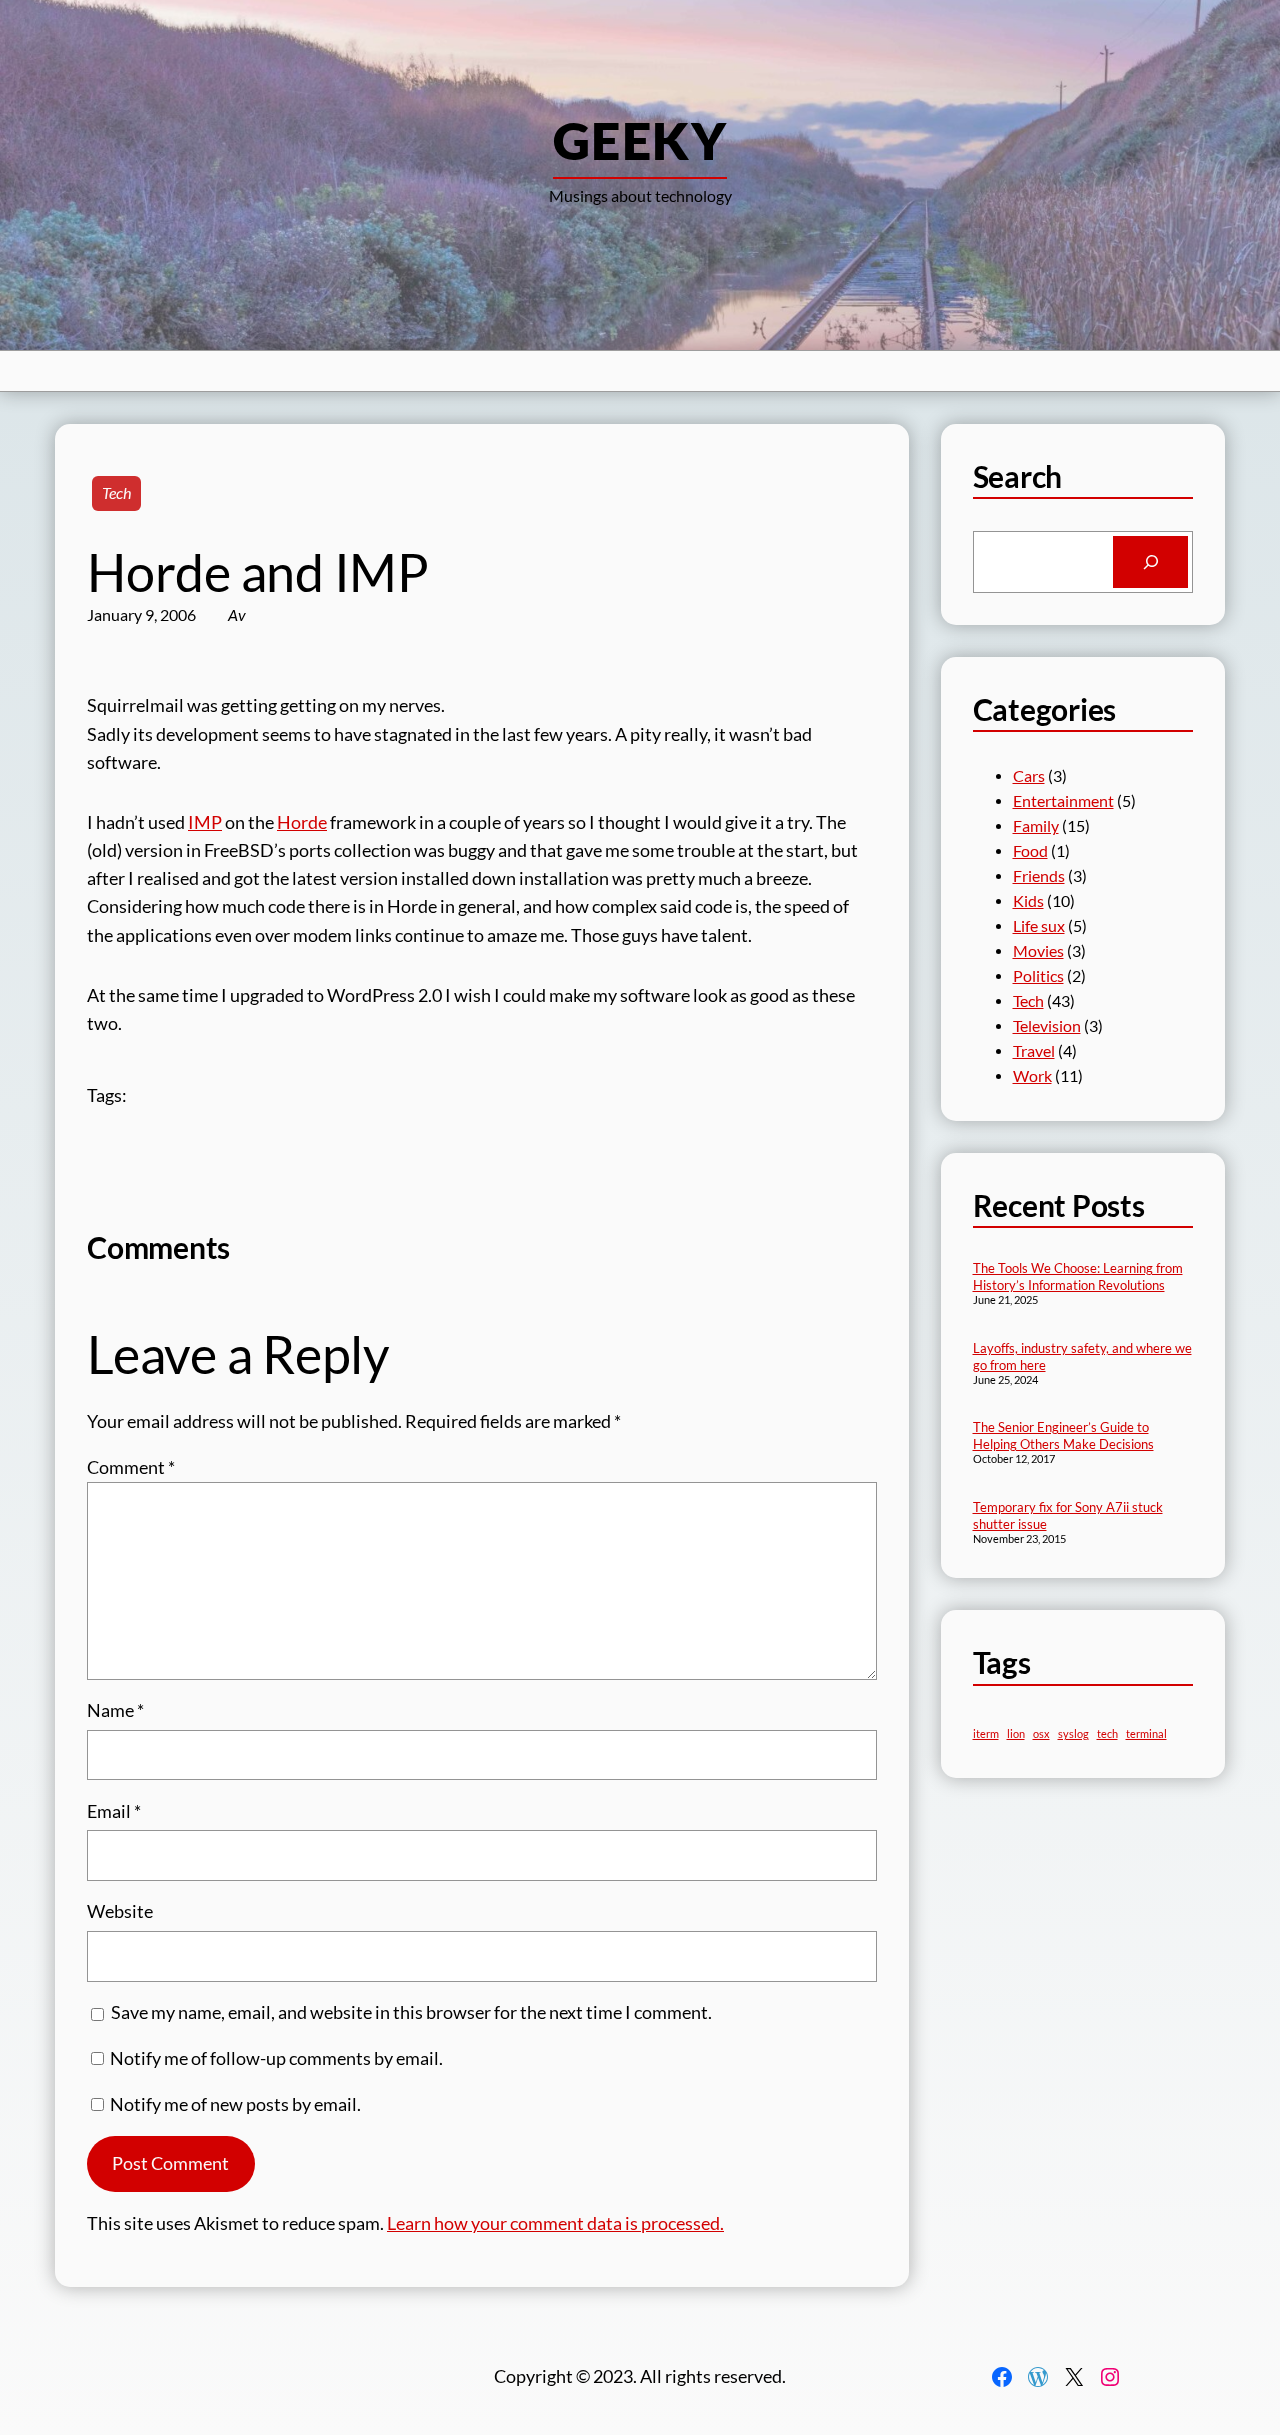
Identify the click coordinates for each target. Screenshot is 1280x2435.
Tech (116, 493)
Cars (1029, 776)
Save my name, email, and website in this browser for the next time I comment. (411, 2012)
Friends (1039, 876)
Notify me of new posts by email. (235, 2104)
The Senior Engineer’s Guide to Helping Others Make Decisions (1063, 1435)
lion (1016, 1733)
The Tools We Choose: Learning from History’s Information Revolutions (1078, 1276)
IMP (205, 822)
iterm (986, 1733)
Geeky (640, 140)
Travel (1034, 1051)
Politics (1038, 976)
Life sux (1039, 926)
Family (1036, 826)
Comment (131, 1467)
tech (1107, 1733)
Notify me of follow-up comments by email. (276, 2058)
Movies (1038, 951)
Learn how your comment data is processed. (555, 2223)
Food (1030, 851)
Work (1032, 1076)
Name (115, 1710)
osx (1041, 1733)
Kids (1028, 901)
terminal (1146, 1733)
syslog (1073, 1733)
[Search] (1150, 561)
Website (120, 1911)
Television (1047, 1026)
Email (114, 1811)
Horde (302, 822)
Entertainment (1063, 801)
